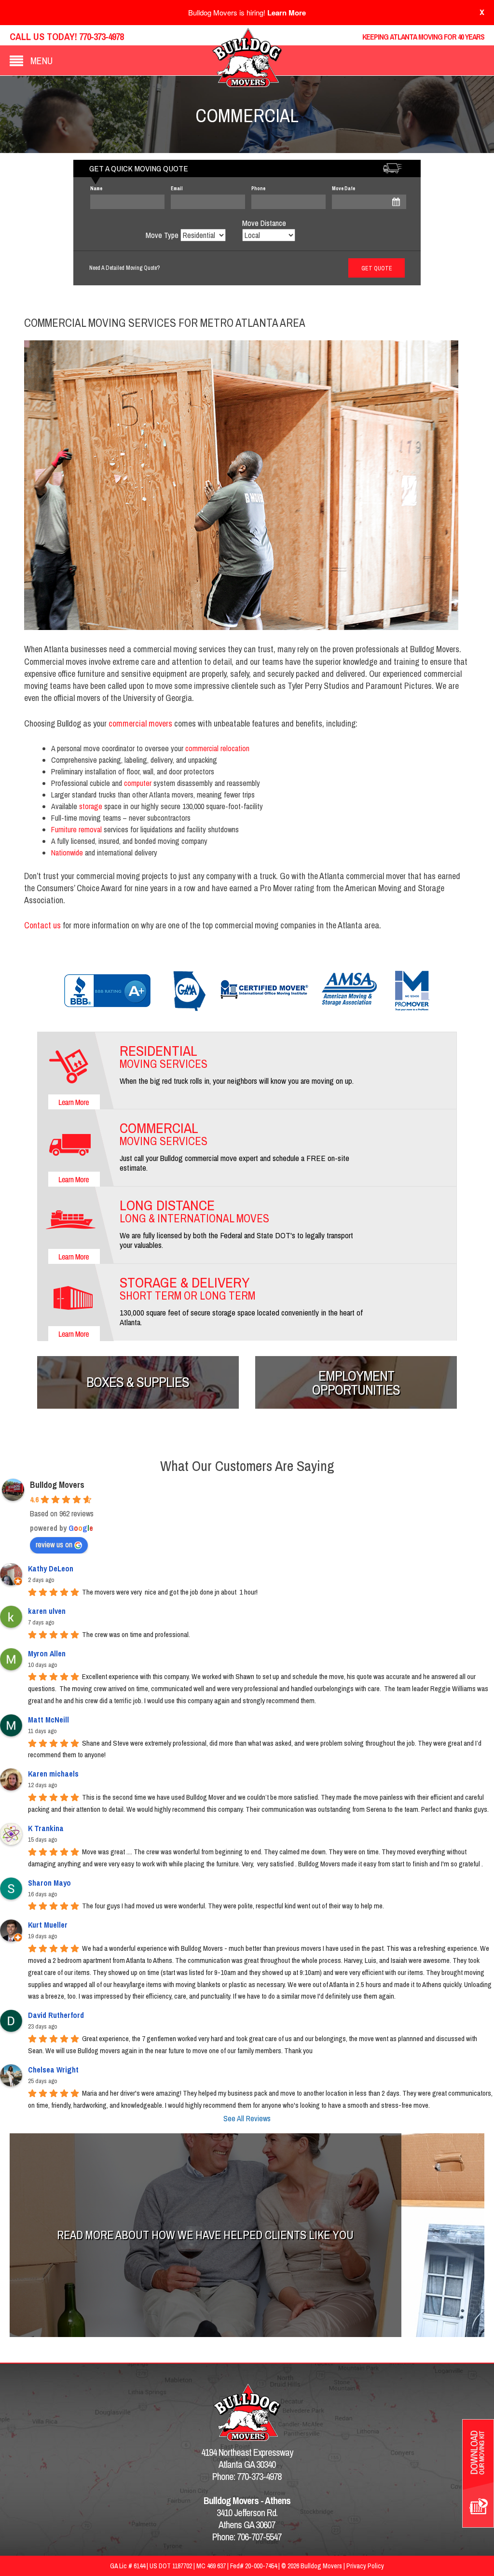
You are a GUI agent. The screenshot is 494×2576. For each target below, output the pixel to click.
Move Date (343, 189)
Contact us (42, 925)
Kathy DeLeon (51, 1568)
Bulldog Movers (57, 1485)
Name (96, 189)
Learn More (287, 13)
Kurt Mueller (48, 1925)
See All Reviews (247, 2118)
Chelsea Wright (53, 2070)
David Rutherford (56, 2015)
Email (177, 189)
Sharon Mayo (49, 1883)
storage (91, 806)
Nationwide (67, 853)
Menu (41, 61)
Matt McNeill (48, 1720)
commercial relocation (217, 748)
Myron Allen (47, 1653)
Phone (258, 189)
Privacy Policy (365, 2566)
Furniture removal (76, 829)
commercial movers (140, 723)
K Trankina (46, 1828)
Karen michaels (53, 1774)
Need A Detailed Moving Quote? (124, 268)
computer (138, 783)
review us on (54, 1544)
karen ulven (47, 1611)
